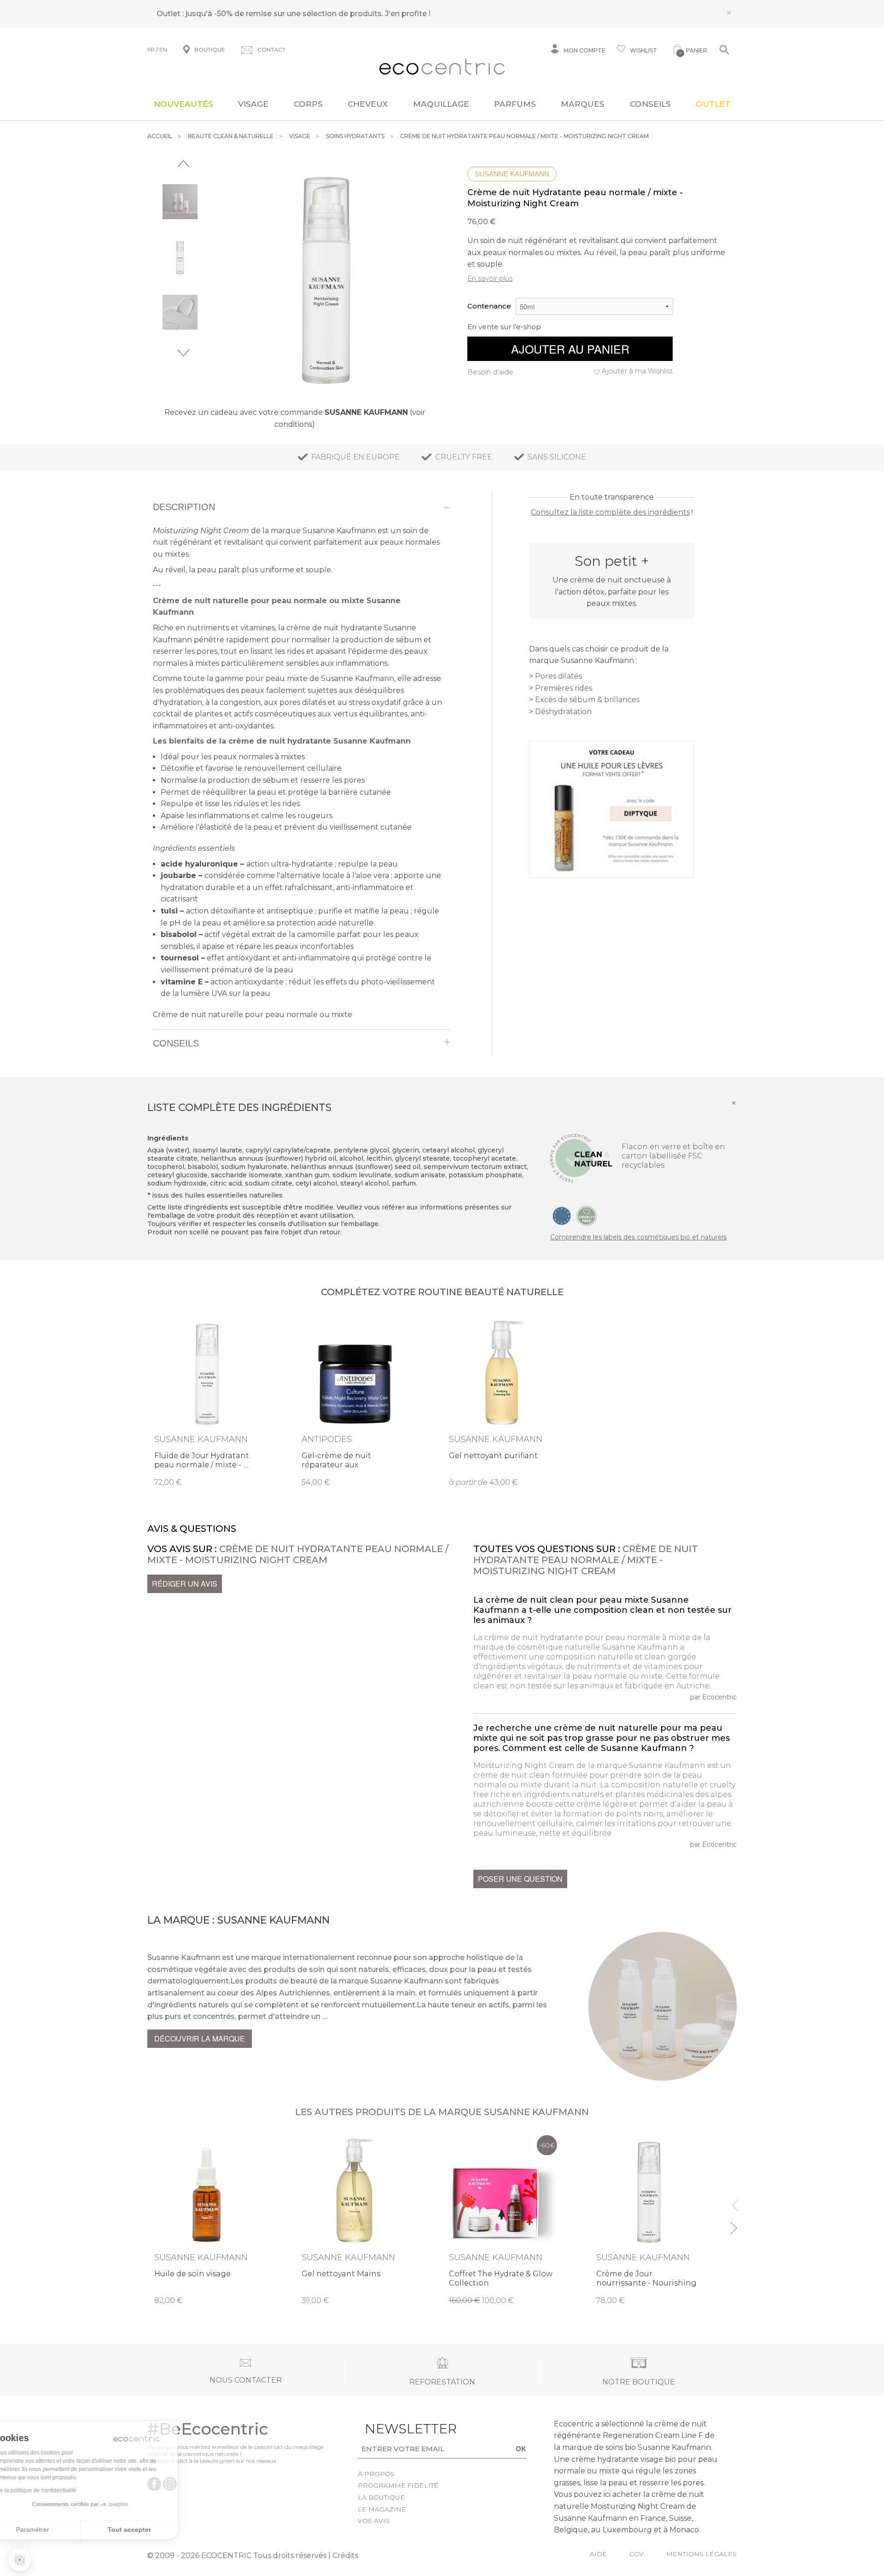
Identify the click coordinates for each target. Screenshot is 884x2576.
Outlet (713, 104)
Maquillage (441, 104)
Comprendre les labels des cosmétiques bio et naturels (638, 1237)
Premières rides (564, 688)
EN (163, 49)
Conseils (650, 104)
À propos (376, 2474)
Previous (183, 164)
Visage (253, 104)
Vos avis (374, 2521)
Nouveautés (183, 104)
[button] (20, 2560)
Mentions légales (701, 2554)
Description (184, 507)
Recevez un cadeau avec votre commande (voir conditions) (295, 418)
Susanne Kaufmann (512, 174)
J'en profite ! (408, 14)
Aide (598, 2554)
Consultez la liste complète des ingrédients (610, 512)
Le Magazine (382, 2509)
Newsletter (396, 2429)
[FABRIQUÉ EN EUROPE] (562, 1215)
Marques (583, 104)
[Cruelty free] (587, 1215)
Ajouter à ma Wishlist (637, 371)
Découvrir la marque (200, 2038)
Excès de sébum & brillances (587, 700)
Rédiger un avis (185, 1584)
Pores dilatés (558, 676)
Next (183, 353)
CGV (637, 2554)
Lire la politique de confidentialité (60, 2490)
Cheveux (368, 104)
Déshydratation (563, 712)
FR (151, 49)
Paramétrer (58, 2529)
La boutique (381, 2497)
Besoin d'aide (490, 372)
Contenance (489, 306)
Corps (308, 104)
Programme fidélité (398, 2485)
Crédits (345, 2556)
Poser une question (520, 1879)
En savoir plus (490, 278)
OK (521, 2448)
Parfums (515, 104)
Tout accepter (154, 2529)
